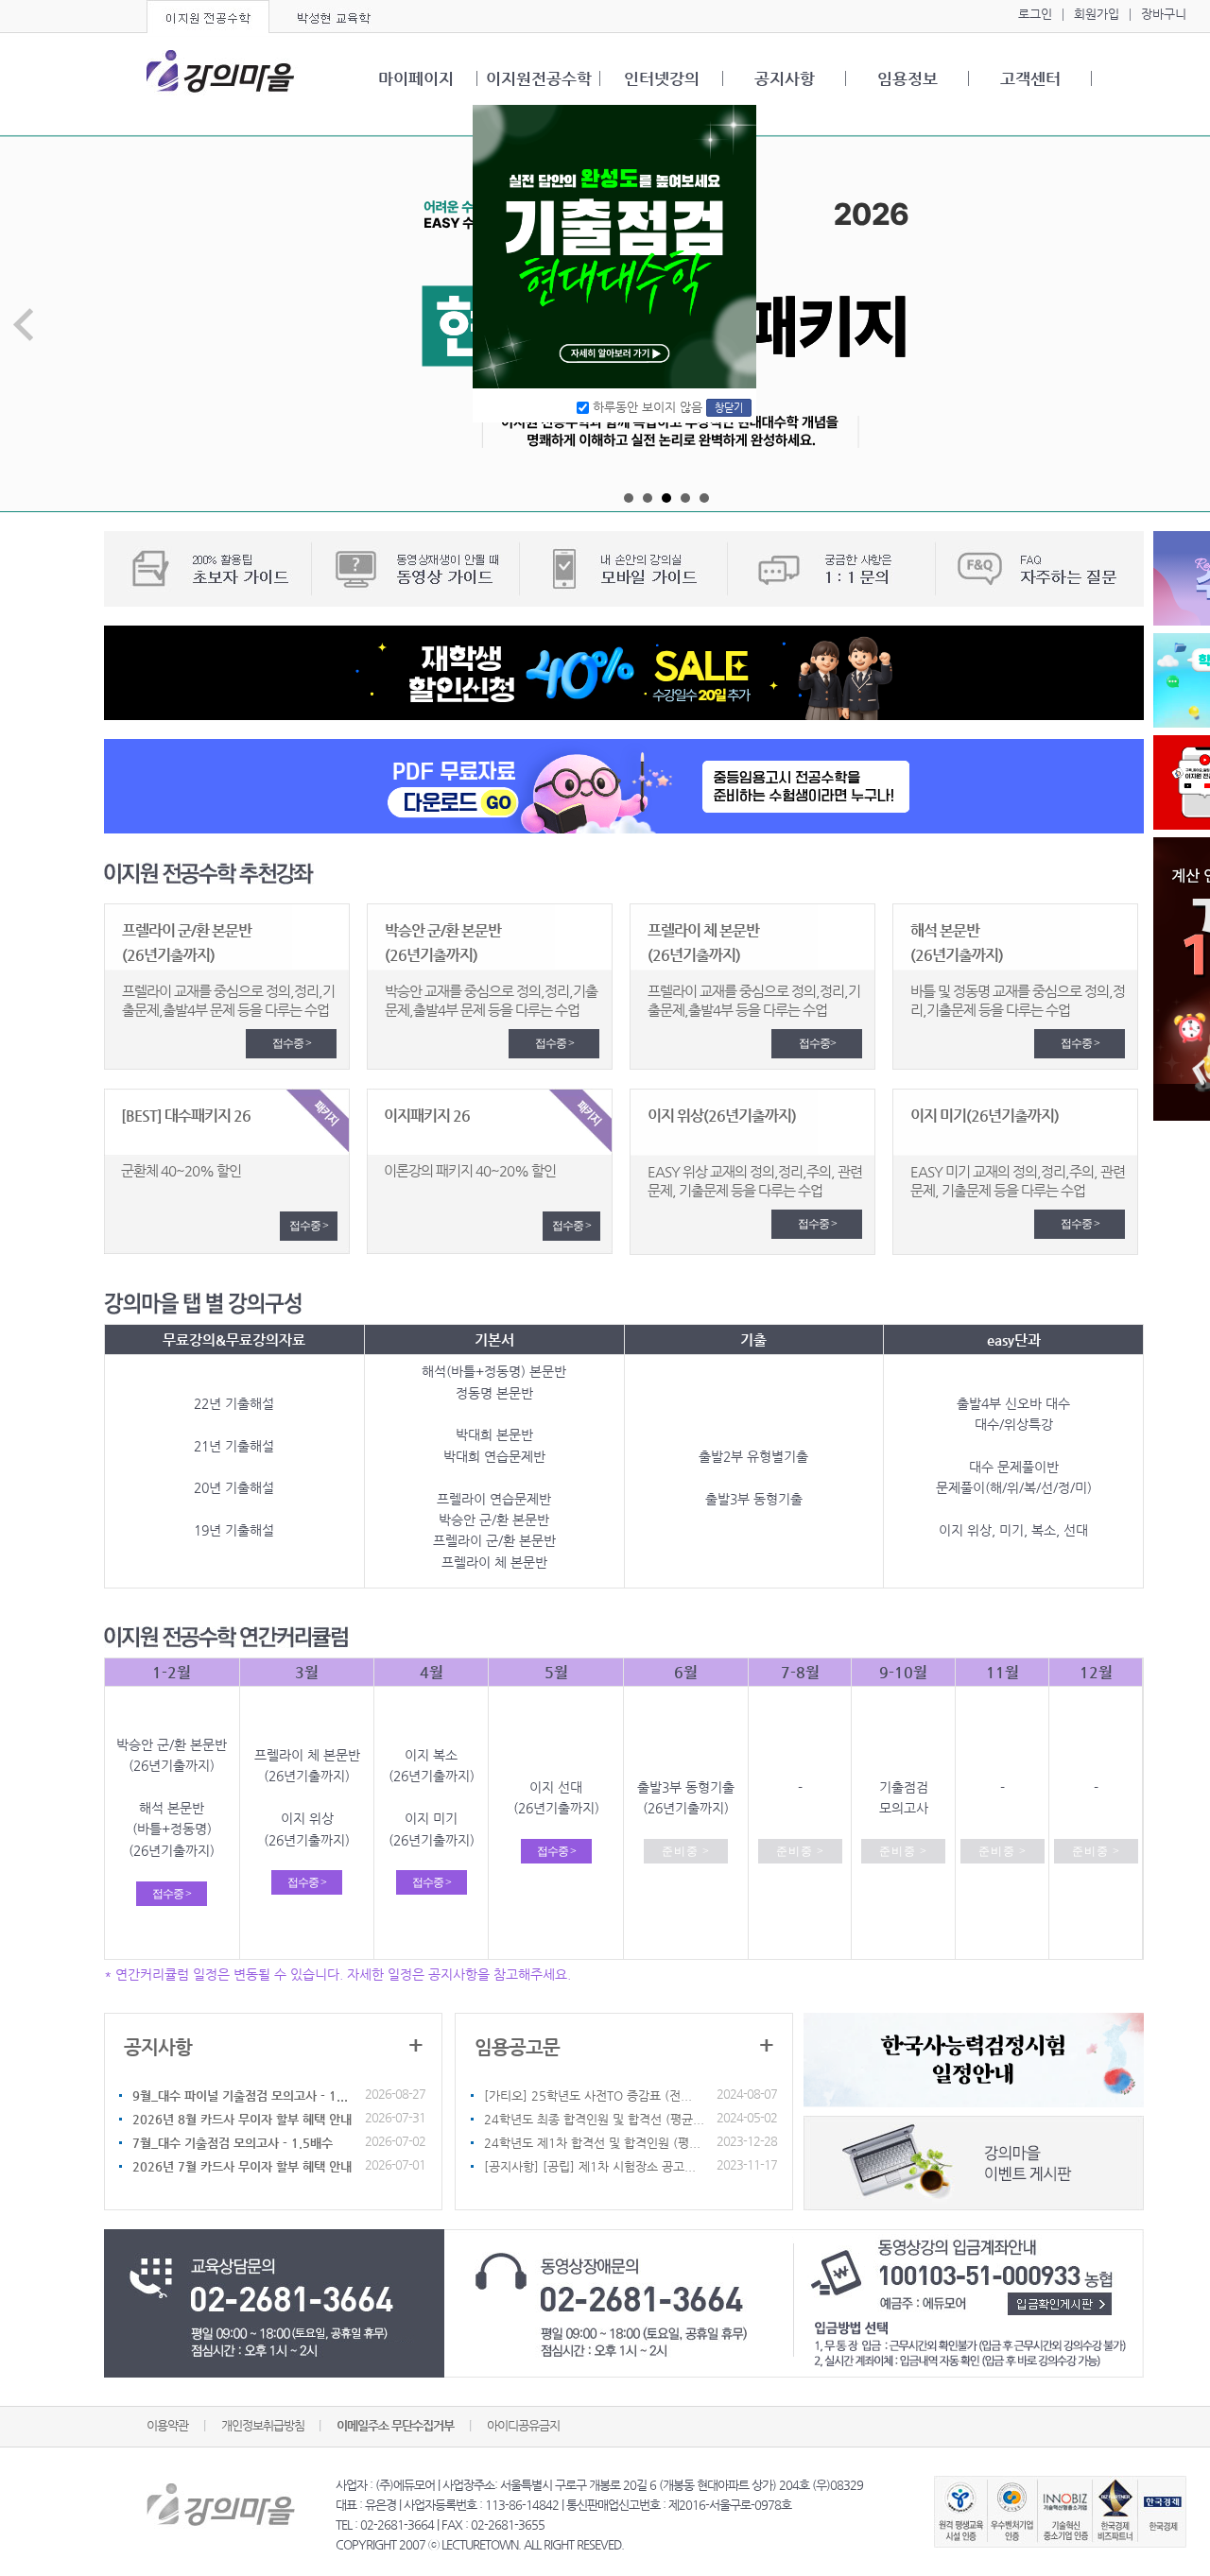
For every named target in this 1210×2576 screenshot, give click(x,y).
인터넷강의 (662, 78)
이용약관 (167, 2425)
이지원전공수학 (539, 78)
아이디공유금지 (523, 2425)
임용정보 (907, 78)
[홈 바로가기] (222, 74)
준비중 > (686, 1851)
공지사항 (785, 78)
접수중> (817, 1043)
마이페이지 (416, 78)
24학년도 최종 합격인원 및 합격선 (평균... (594, 2119)
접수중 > (292, 1043)
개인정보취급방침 (264, 2425)
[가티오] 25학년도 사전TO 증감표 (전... (588, 2095)
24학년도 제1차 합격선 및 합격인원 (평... (592, 2143)
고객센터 (1030, 78)
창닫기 (729, 408)
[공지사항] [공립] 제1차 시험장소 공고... (590, 2166)
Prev (25, 325)
